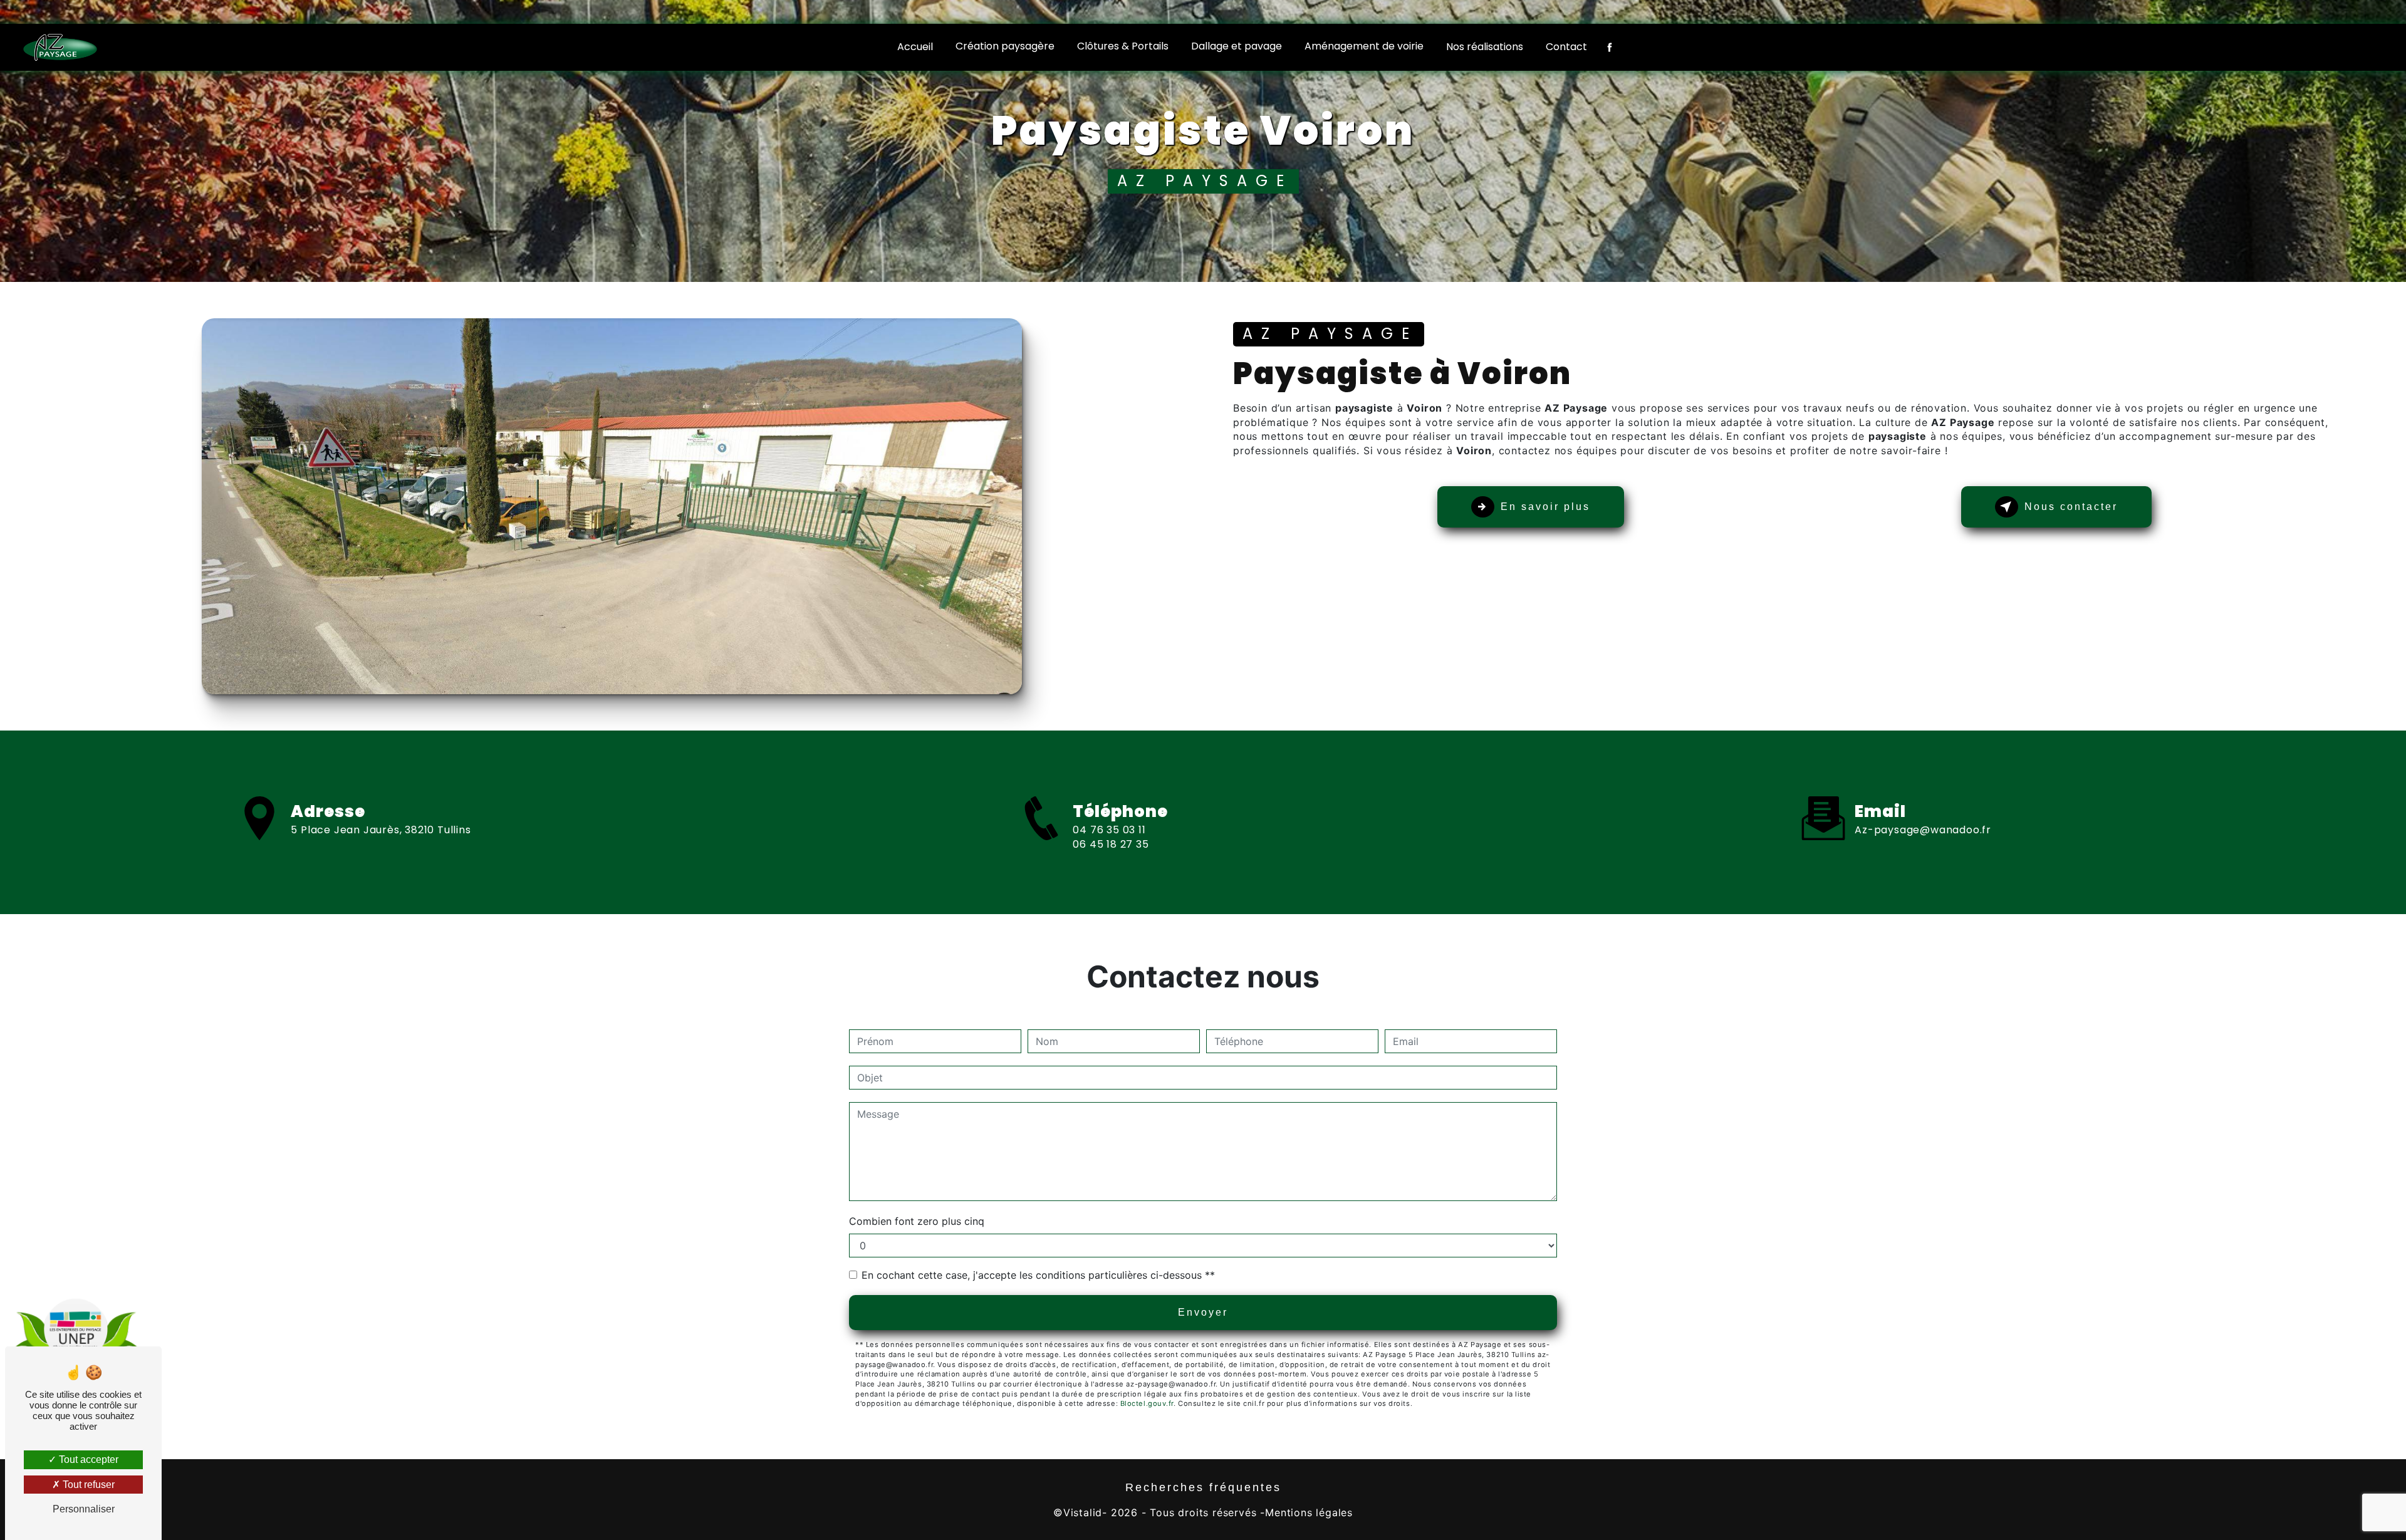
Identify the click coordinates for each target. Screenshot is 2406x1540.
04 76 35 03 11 (1109, 830)
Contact (1566, 47)
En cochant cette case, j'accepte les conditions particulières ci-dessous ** (1038, 1275)
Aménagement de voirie (1364, 46)
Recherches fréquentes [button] (1203, 1487)
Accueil (915, 47)
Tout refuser (87, 1485)
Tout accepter (87, 1459)
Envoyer (1203, 1312)
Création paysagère (1005, 46)
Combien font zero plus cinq (917, 1221)
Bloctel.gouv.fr (1147, 1403)
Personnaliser (84, 1509)
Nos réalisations (1485, 47)
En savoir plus (1545, 507)
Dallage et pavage (1237, 46)
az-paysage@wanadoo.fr (1923, 830)
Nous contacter (2071, 507)
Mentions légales (1309, 1512)
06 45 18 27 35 (1111, 844)
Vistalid (1083, 1512)
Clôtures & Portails (1123, 46)
